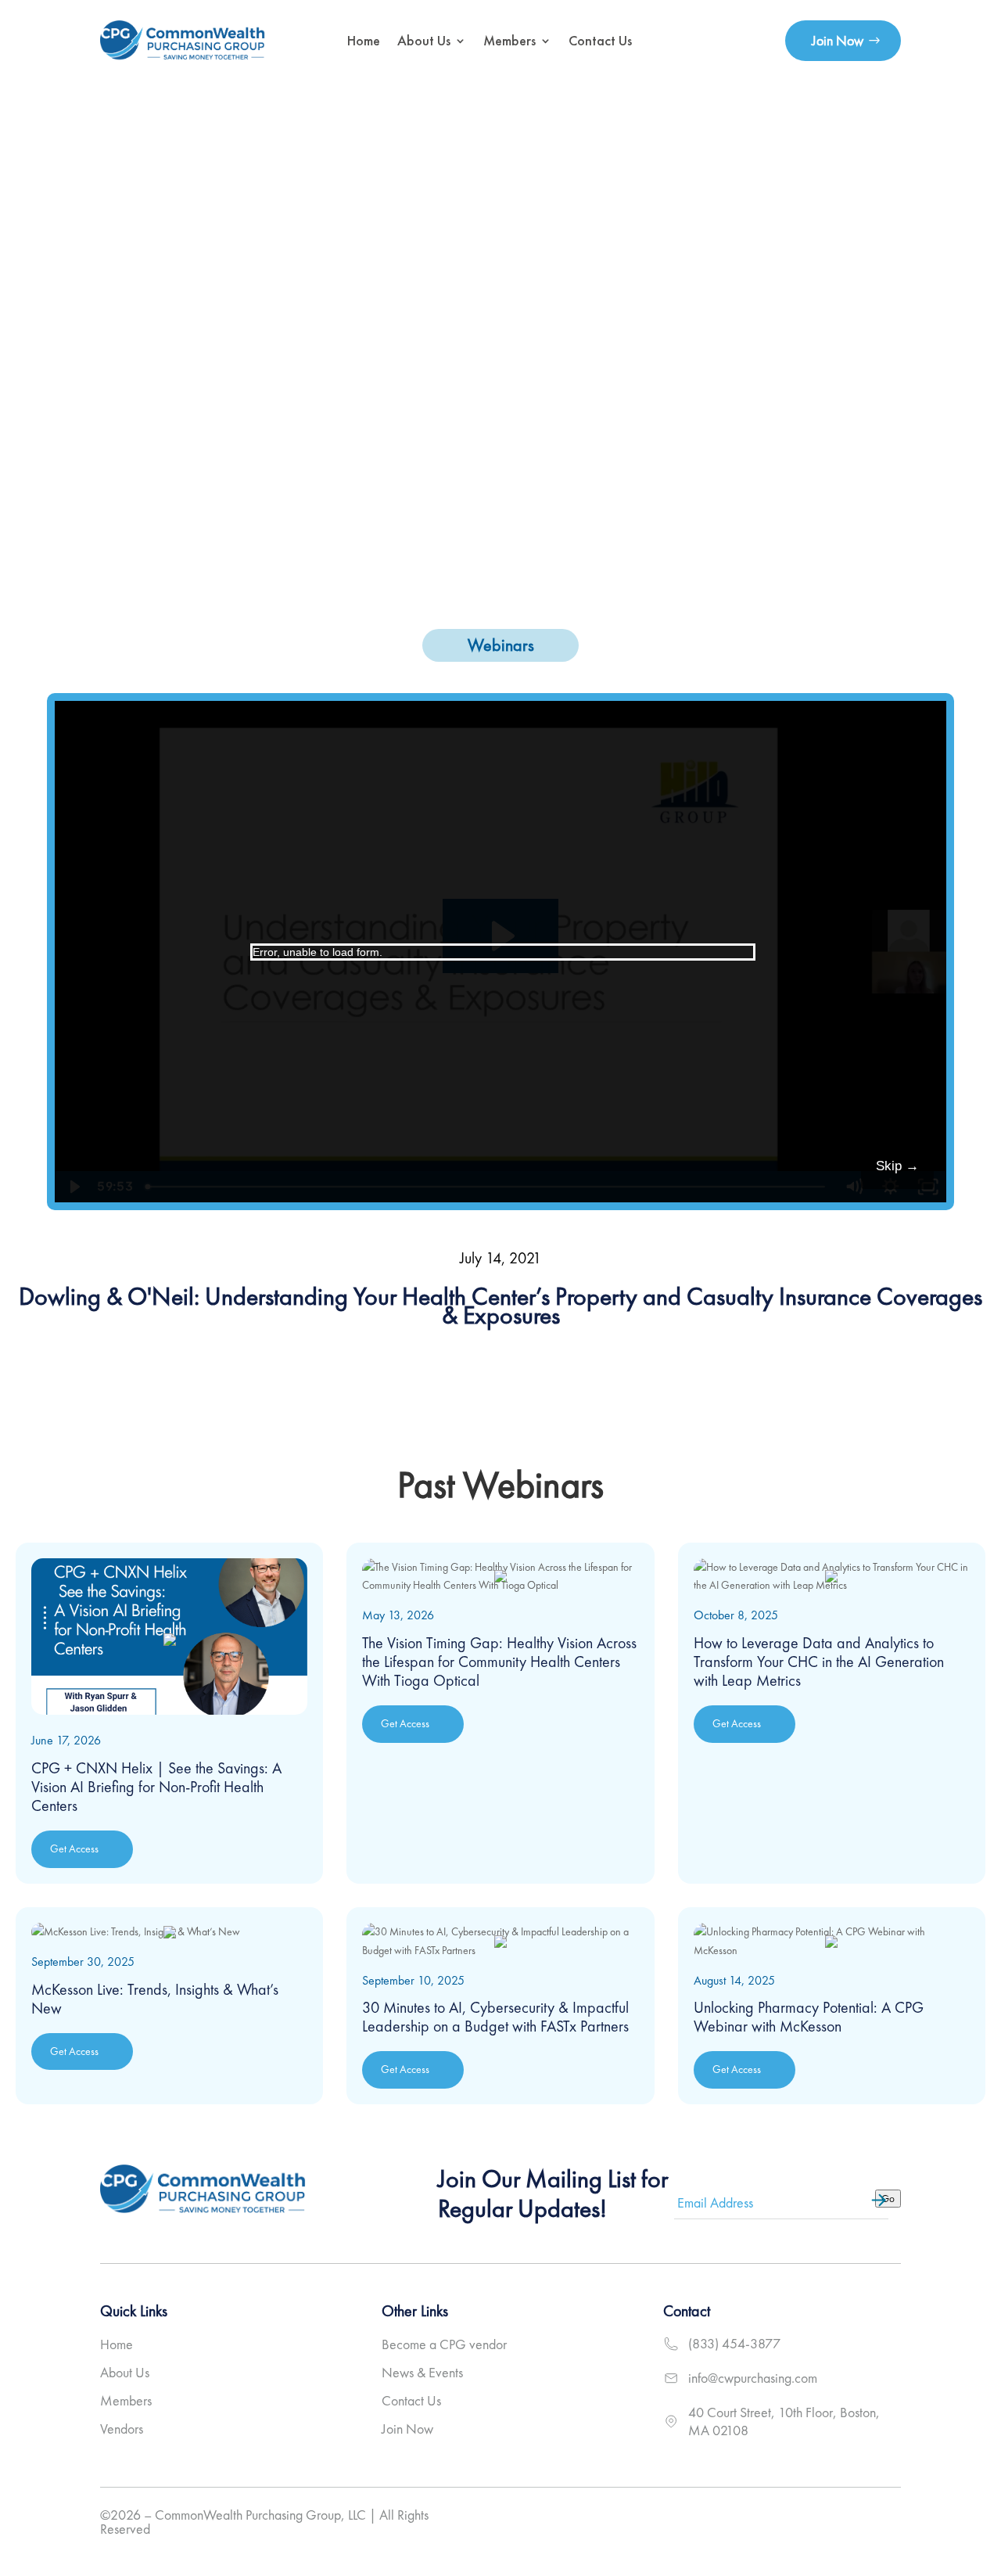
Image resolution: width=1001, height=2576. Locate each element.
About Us (424, 40)
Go (888, 2199)
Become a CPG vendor (444, 2344)
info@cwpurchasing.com (753, 2378)
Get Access (74, 1848)
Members (509, 40)
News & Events (422, 2372)
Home (364, 40)
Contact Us (600, 40)
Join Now (838, 40)
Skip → (897, 1166)
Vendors (122, 2429)
